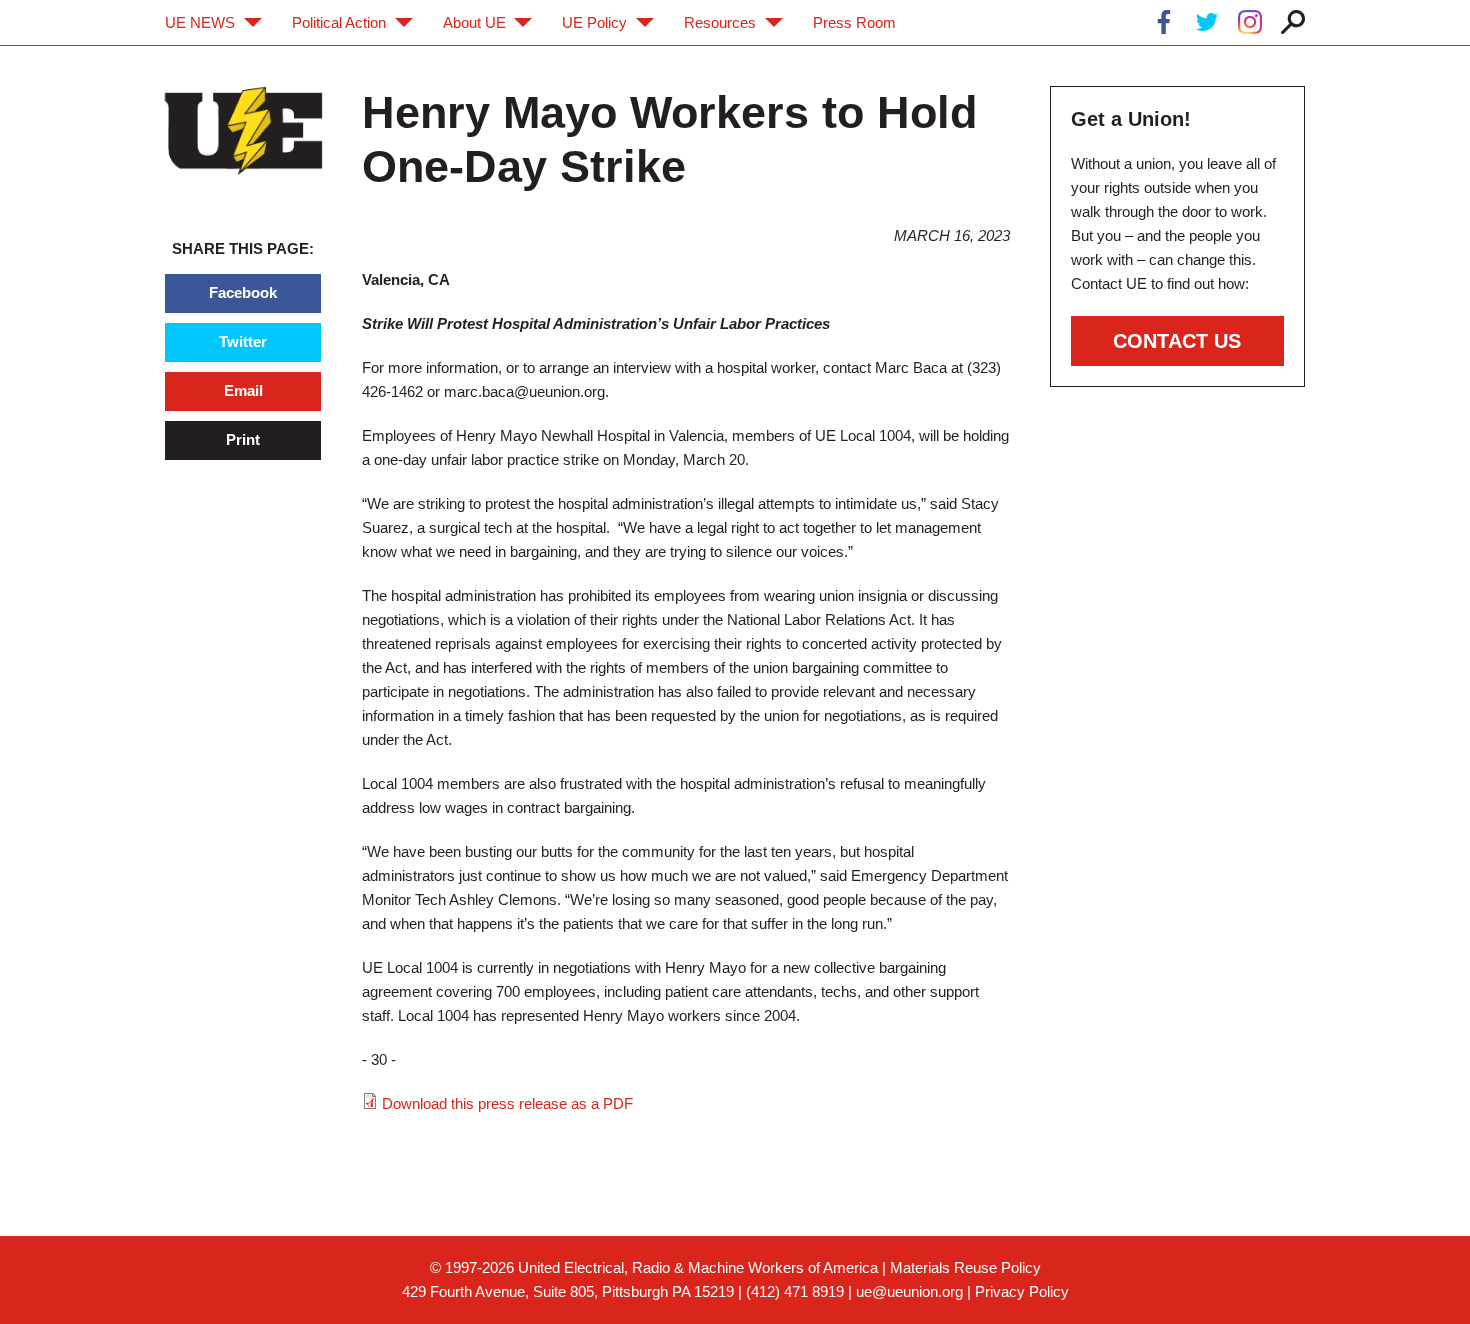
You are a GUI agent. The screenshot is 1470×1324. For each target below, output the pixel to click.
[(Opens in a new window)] (1164, 25)
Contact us (1177, 341)
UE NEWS (200, 22)
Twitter (243, 341)
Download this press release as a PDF (507, 1103)
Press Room (854, 22)
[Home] (243, 130)
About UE (474, 22)
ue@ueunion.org (909, 1291)
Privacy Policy (1022, 1291)
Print (243, 439)
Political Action (339, 22)
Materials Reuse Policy (965, 1267)
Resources (720, 22)
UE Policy (594, 22)
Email (243, 390)
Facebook (243, 292)
